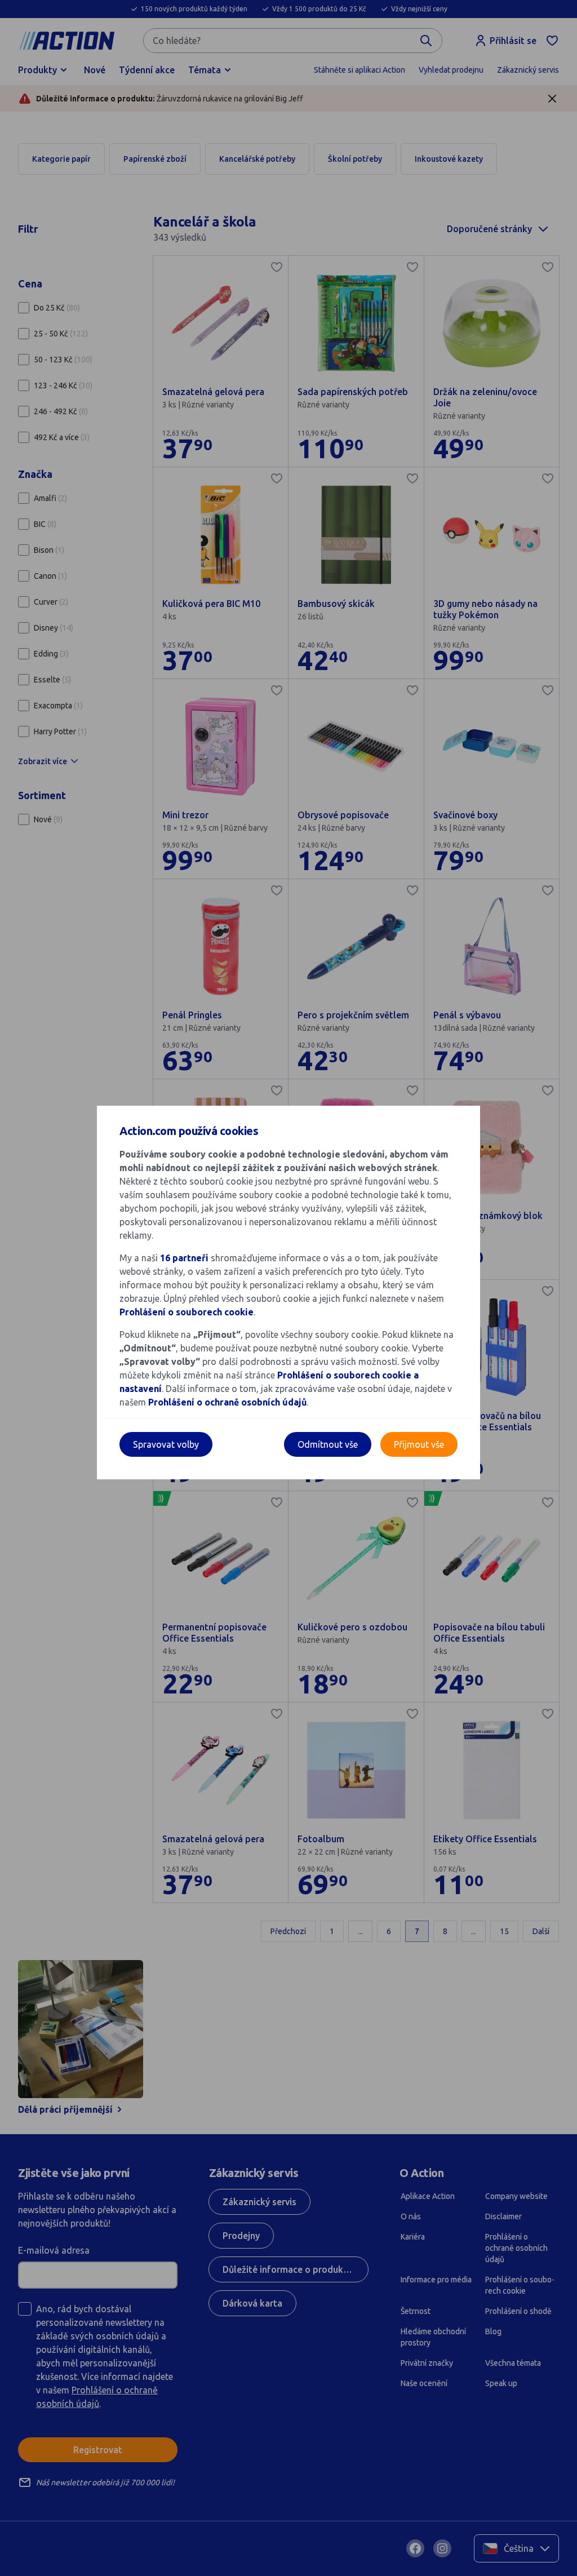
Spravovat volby (166, 1444)
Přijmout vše (419, 1444)
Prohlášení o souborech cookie (187, 1312)
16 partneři (184, 1258)
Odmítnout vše (328, 1444)
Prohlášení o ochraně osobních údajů (227, 1402)
